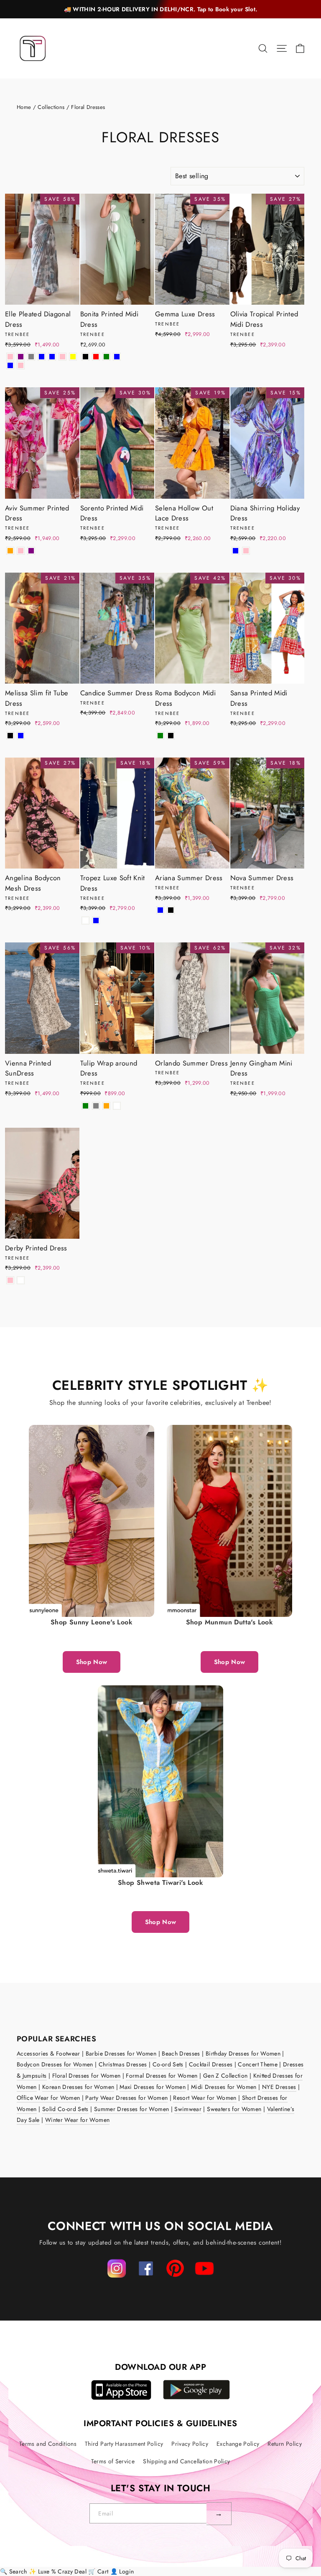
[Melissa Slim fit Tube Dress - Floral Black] (10, 736)
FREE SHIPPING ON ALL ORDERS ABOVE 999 (160, 9)
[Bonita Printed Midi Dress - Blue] (117, 357)
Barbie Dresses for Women (121, 2053)
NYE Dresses (279, 2087)
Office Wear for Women (48, 2098)
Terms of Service (113, 2461)
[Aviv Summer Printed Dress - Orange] (10, 551)
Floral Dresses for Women (86, 2076)
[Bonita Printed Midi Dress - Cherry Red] (96, 357)
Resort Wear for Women (205, 2098)
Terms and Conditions (48, 2444)
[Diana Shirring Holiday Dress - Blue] (236, 551)
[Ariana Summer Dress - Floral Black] (171, 910)
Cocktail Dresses (211, 2064)
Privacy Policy (190, 2444)
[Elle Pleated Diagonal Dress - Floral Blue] (10, 365)
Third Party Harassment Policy (124, 2444)
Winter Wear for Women (77, 2120)
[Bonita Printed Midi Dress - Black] (85, 357)
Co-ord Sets (168, 2064)
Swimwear (188, 2109)
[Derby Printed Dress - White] (21, 1280)
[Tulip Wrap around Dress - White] (117, 1106)
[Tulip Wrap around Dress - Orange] (106, 1106)
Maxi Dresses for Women (153, 2087)
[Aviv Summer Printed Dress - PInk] (21, 551)
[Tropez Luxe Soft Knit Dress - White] (85, 921)
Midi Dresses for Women (224, 2087)
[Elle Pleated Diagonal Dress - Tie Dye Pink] (62, 357)
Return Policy (285, 2444)
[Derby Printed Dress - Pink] (10, 1280)
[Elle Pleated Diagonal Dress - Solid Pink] (10, 357)
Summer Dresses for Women (131, 2109)
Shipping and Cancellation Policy (186, 2461)
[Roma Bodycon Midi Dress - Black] (171, 736)
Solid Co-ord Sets (65, 2109)
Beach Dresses (181, 2053)
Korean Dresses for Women (78, 2087)
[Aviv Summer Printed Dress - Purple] (31, 551)
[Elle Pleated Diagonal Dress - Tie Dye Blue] (52, 357)
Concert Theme (258, 2064)
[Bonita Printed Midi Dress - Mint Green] (106, 357)
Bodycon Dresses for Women (55, 2064)
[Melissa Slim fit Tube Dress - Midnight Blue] (21, 736)
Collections (51, 107)
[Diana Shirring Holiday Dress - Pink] (246, 551)
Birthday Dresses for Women (243, 2053)
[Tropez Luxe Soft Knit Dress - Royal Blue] (96, 921)
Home (24, 107)
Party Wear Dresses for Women (126, 2098)
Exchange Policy (238, 2444)
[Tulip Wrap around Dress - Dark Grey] (96, 1106)
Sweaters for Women (234, 2109)
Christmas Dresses (123, 2064)
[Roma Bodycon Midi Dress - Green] (160, 736)
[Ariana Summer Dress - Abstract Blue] (160, 910)
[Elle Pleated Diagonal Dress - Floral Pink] (21, 365)
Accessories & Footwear (48, 2053)
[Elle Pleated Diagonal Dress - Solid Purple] (21, 357)
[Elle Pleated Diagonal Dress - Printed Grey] (31, 357)
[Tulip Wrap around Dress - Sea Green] (85, 1106)
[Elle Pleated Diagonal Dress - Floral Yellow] (73, 357)
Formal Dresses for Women (162, 2076)
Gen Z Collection (225, 2076)
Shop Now (92, 1662)
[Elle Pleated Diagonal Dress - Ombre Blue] (42, 357)
